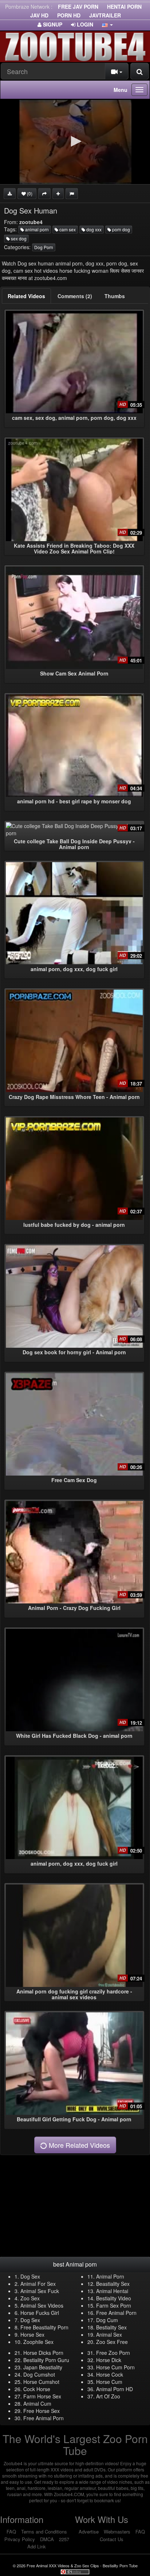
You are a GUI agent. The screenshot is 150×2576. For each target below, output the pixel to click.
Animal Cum (37, 2403)
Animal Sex (109, 2334)
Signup (52, 24)
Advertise (89, 2532)
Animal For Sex (38, 2284)
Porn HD (69, 15)
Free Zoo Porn (113, 2353)
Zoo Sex (30, 2298)
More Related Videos (78, 2145)
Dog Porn (44, 247)
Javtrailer (105, 15)
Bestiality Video (114, 2298)
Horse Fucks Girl (40, 2313)
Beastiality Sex (113, 2284)
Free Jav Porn (78, 7)
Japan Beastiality (43, 2367)
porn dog (121, 229)
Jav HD (39, 15)
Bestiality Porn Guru (46, 2360)
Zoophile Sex (38, 2342)
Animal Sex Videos (42, 2305)
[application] (75, 142)
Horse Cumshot (41, 2382)
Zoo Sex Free (112, 2342)
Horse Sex (32, 2334)
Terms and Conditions (44, 2532)
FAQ (11, 2532)
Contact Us (112, 2539)
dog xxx (93, 229)
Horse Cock (110, 2374)
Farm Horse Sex (42, 2396)
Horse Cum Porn (115, 2367)
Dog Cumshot (39, 2374)
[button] (107, 24)
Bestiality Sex (111, 2327)
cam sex (67, 229)
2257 (64, 2539)
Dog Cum (107, 2320)
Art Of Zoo (108, 2396)
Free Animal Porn (116, 2313)
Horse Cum (109, 2382)
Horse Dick (109, 2360)
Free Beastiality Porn (44, 2327)
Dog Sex (30, 2276)
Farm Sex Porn (114, 2305)
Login (84, 24)
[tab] (26, 296)
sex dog (18, 238)
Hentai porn (124, 7)
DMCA (47, 2539)
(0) (29, 193)
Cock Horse (37, 2389)
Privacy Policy (20, 2539)
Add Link (37, 2546)
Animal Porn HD (115, 2389)
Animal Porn (110, 2276)
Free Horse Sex (42, 2411)
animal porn (36, 229)
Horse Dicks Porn (43, 2353)
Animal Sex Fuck (40, 2291)
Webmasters (117, 2532)
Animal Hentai (112, 2291)
